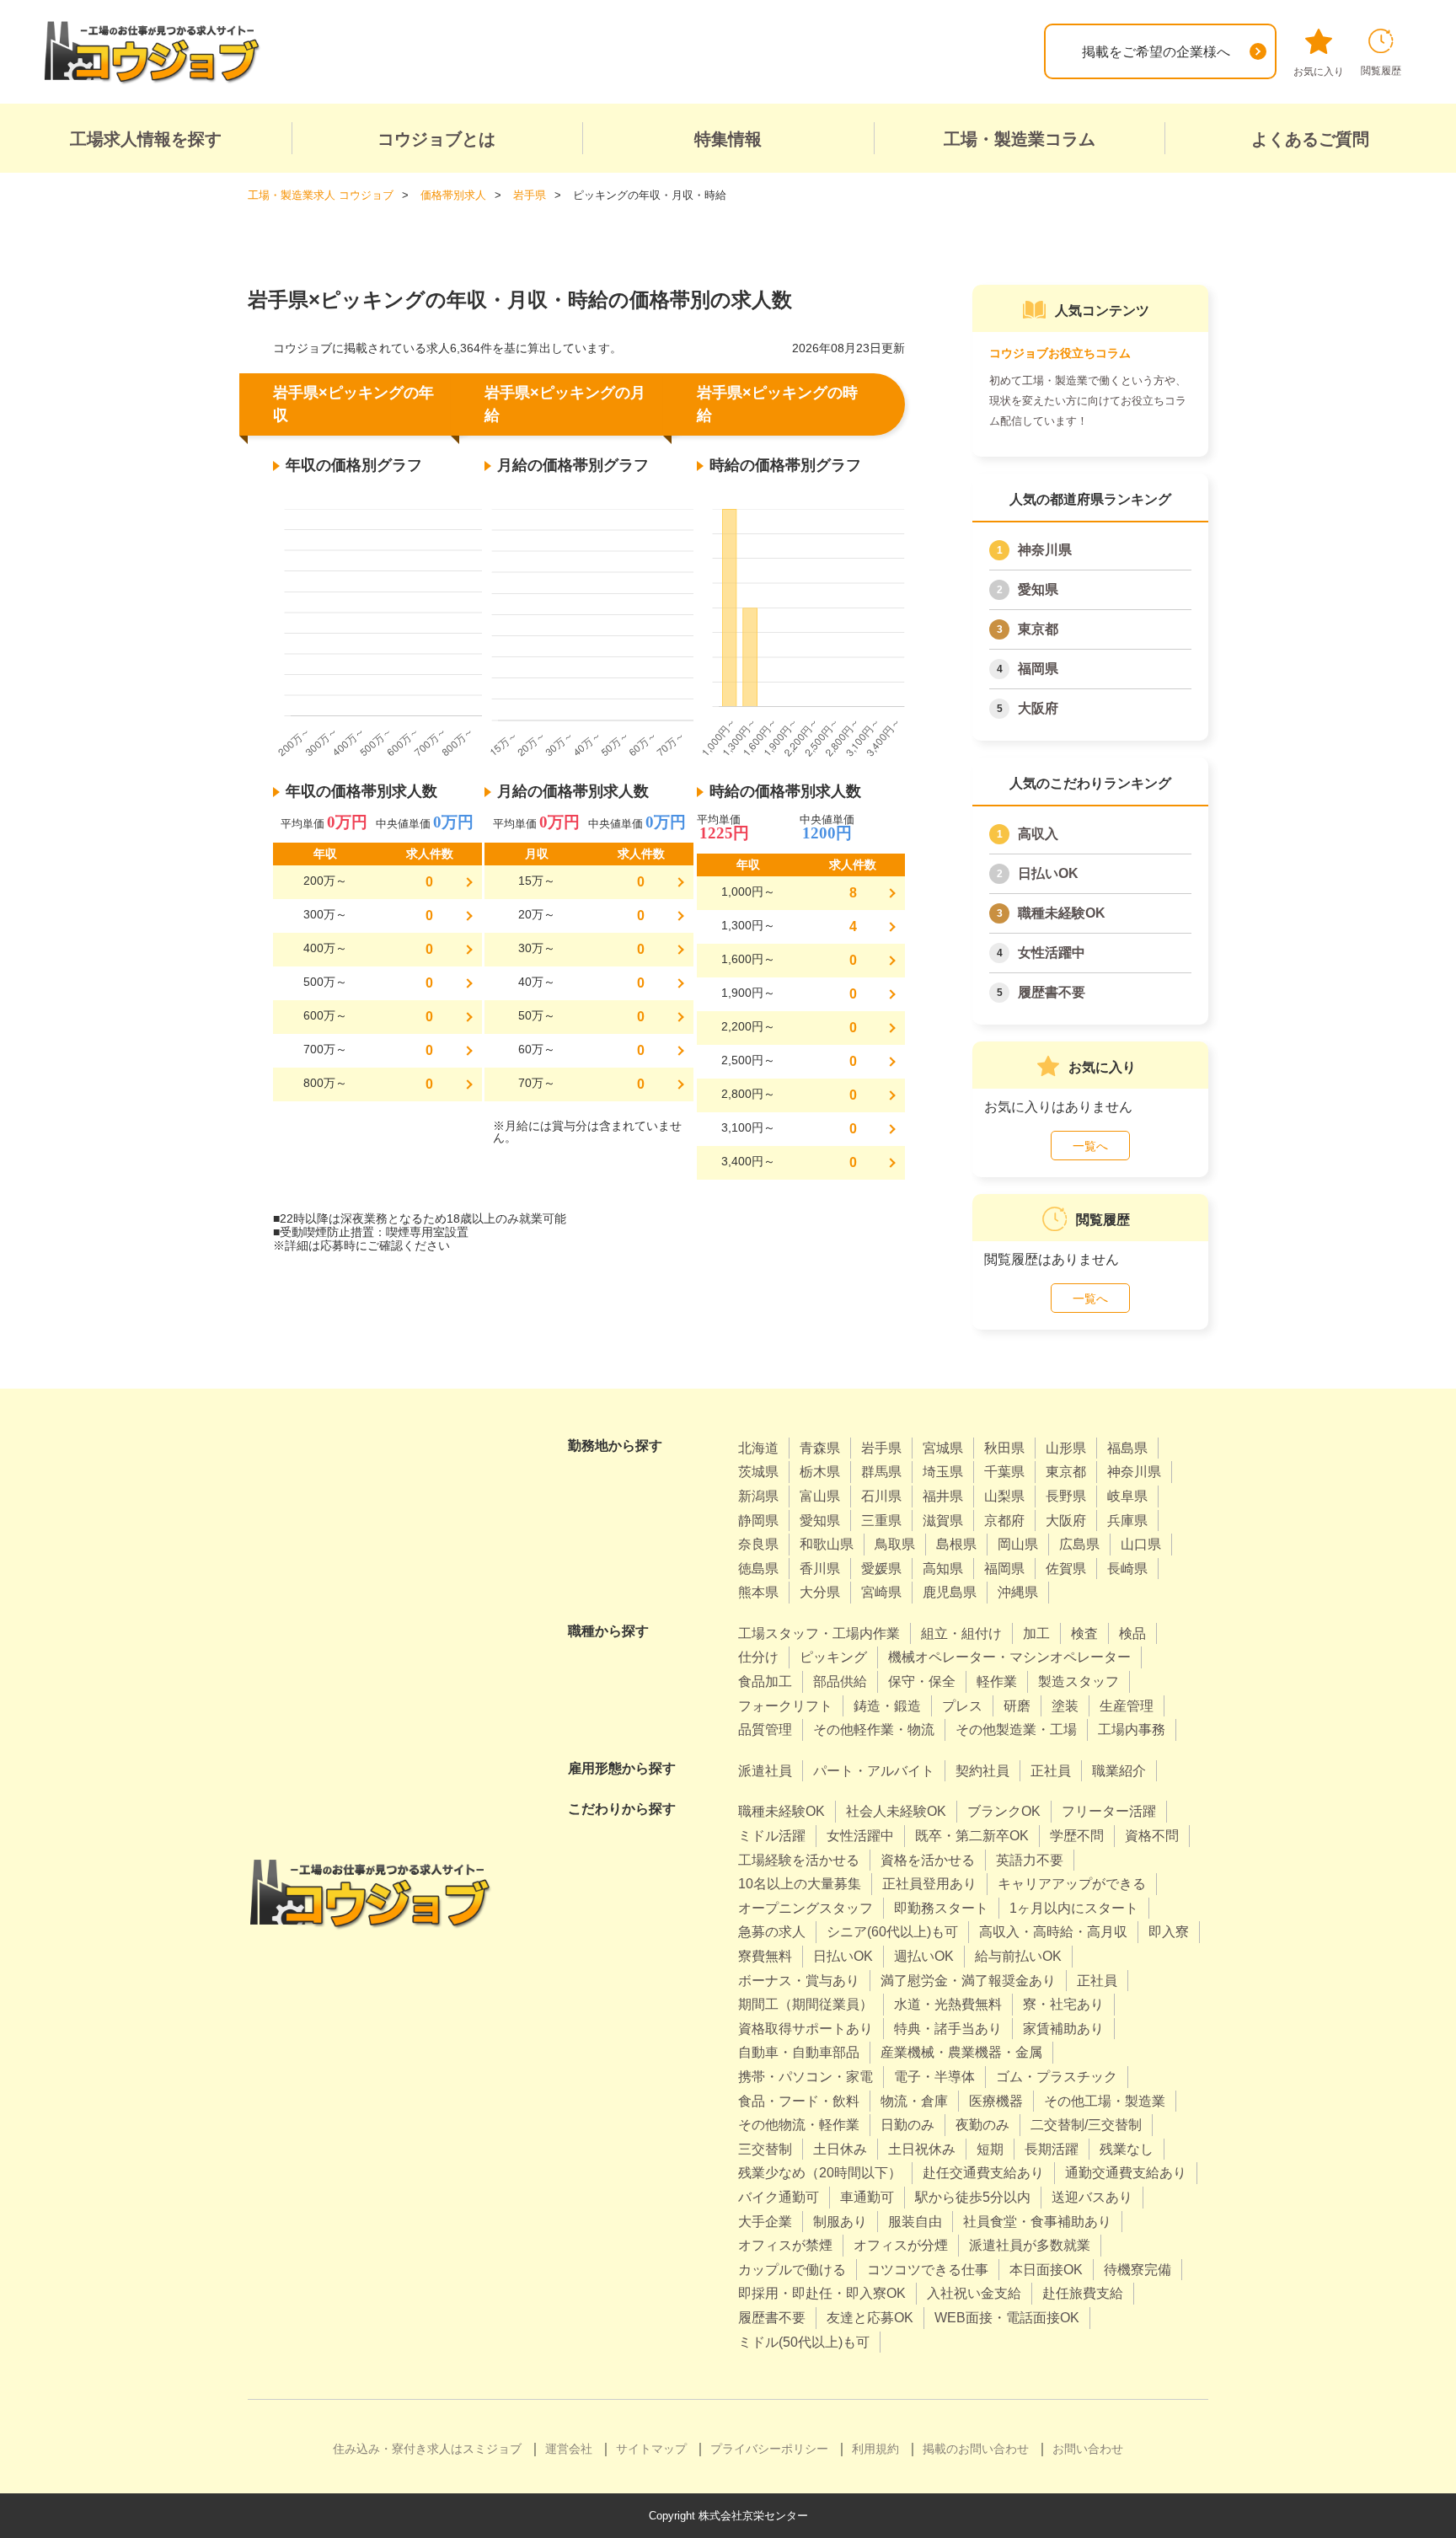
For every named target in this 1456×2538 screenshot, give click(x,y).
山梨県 (1004, 1496)
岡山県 (1018, 1544)
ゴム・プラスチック (1057, 2077)
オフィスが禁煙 (785, 2245)
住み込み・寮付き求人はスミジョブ (427, 2449)
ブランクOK (1004, 1811)
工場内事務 (1132, 1729)
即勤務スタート (941, 1908)
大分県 (820, 1592)
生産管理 (1127, 1706)
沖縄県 (1018, 1592)
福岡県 (1038, 669)
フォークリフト (785, 1706)
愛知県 (1038, 589)
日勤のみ (907, 2125)
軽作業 (997, 1681)
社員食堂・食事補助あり (1037, 2222)
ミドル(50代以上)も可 (804, 2342)
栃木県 (820, 1472)
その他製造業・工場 (1016, 1729)
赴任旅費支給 (1083, 2293)
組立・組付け (961, 1633)
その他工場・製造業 (1105, 2101)
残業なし (1127, 2149)
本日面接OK (1046, 2270)
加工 (1036, 1633)
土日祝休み (922, 2149)
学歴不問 (1077, 1836)
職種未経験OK (1062, 913)
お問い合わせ (1088, 2449)
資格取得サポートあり (806, 2029)
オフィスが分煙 (901, 2245)
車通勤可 (867, 2197)
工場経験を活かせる (799, 1860)
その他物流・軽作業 (799, 2125)
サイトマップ (651, 2449)
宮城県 (943, 1448)
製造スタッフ (1079, 1681)
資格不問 (1152, 1836)
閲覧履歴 (1381, 71)
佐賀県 (1066, 1569)
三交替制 (765, 2149)
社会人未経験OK (896, 1811)
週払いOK (924, 1956)
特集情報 (728, 139)
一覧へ (1090, 1146)
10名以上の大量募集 (800, 1884)
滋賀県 (943, 1521)
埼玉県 (943, 1472)
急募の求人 (772, 1932)
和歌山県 (827, 1544)
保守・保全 (922, 1681)
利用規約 (875, 2449)
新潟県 (758, 1496)
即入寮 (1169, 1932)
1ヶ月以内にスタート (1074, 1908)
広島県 (1079, 1544)
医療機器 (996, 2101)
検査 (1084, 1633)
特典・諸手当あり (948, 2029)
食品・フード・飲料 (799, 2101)
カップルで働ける (792, 2270)
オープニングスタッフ (806, 1908)
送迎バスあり (1092, 2197)
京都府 (1004, 1521)
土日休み (840, 2149)
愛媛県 (881, 1569)
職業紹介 (1119, 1771)
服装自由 (915, 2222)
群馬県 (881, 1472)
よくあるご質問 (1310, 139)
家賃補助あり (1063, 2029)
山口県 (1141, 1544)
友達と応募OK (870, 2318)
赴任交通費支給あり (983, 2173)
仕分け (758, 1657)
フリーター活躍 (1109, 1811)
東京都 (1038, 629)
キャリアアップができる (1072, 1884)
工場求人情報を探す (146, 139)
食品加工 (765, 1681)
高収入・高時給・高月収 (1053, 1932)
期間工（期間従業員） (806, 2004)
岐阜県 (1127, 1496)
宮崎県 (881, 1592)
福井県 (943, 1496)
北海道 (758, 1448)
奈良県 (758, 1544)
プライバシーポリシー (769, 2449)
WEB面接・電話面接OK (1007, 2318)
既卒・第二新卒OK (972, 1836)
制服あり (840, 2222)
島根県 (956, 1544)
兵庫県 (1127, 1521)
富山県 (820, 1496)
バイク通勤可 (779, 2197)
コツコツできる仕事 (928, 2270)
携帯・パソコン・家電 (806, 2077)
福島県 (1127, 1448)
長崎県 (1127, 1569)
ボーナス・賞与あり (799, 1981)
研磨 (1017, 1706)
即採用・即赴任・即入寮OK (822, 2293)
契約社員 (982, 1771)
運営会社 (569, 2449)
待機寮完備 (1137, 2270)
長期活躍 (1052, 2149)
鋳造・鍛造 (887, 1706)
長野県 (1066, 1496)
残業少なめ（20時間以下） (820, 2173)
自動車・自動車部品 (799, 2052)
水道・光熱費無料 (948, 2004)
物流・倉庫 (914, 2101)
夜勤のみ (982, 2125)
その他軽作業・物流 (874, 1729)
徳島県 (758, 1569)
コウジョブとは (436, 139)
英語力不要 (1030, 1860)
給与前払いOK (1018, 1956)
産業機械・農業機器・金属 (961, 2052)
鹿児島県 (950, 1592)
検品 (1132, 1633)
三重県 (881, 1521)
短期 (990, 2149)
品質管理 (765, 1729)
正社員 (1051, 1771)
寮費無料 (765, 1956)
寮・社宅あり (1063, 2004)
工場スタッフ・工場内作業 (819, 1633)
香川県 (820, 1569)
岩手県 (881, 1448)
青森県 (820, 1448)
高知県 (943, 1569)
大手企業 (765, 2222)
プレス (962, 1706)
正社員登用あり (929, 1884)
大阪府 (1038, 708)
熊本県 (758, 1592)
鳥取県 (895, 1544)
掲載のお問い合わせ (976, 2449)
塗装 (1065, 1706)
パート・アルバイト (874, 1771)
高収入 (1038, 834)
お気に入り (1319, 72)
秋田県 (1004, 1448)
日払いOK (1048, 873)
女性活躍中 (1052, 953)
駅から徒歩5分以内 (973, 2197)
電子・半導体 (934, 2077)
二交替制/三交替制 (1086, 2125)
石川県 (881, 1496)
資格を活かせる (928, 1860)
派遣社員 (765, 1771)
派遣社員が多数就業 (1030, 2245)
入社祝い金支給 (974, 2293)
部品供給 (840, 1681)
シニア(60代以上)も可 (892, 1932)
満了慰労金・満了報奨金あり (968, 1981)
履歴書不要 (1052, 992)
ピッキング (833, 1657)
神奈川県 (1045, 550)
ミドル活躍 (772, 1836)
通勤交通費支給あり (1126, 2173)
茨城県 (758, 1472)
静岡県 (758, 1521)
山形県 (1066, 1448)
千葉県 (1004, 1472)
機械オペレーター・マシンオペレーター (1009, 1657)
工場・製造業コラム (1020, 139)
